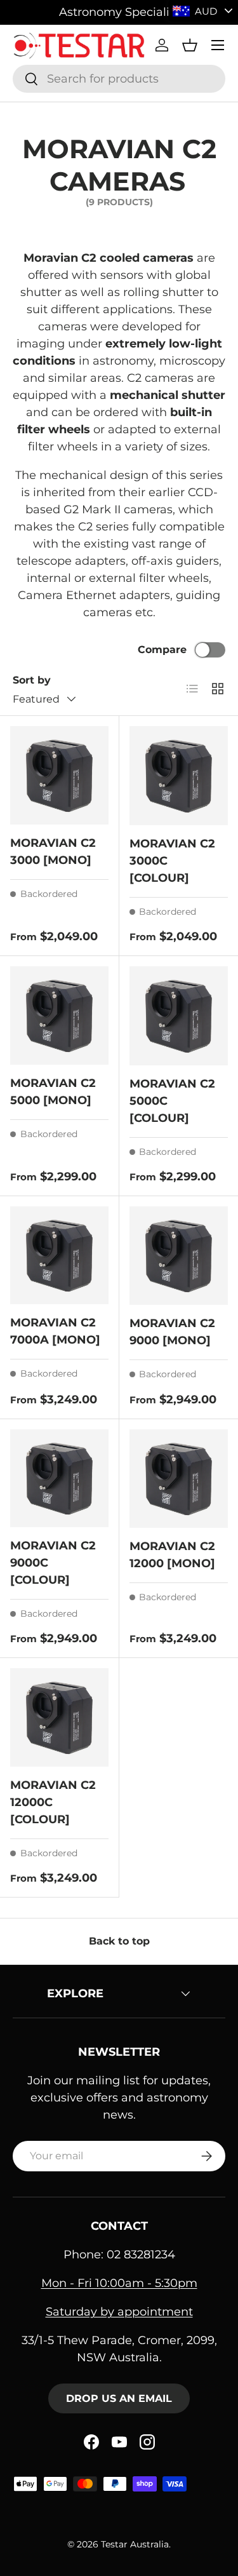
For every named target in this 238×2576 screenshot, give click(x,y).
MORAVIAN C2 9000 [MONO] (172, 1332)
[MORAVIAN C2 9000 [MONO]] (179, 1256)
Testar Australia (135, 2544)
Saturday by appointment (119, 2312)
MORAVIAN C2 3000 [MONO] (53, 852)
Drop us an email (119, 2398)
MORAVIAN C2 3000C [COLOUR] (172, 861)
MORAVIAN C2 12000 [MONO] (172, 1555)
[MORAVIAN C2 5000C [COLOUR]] (179, 1016)
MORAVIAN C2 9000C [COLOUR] (53, 1563)
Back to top (119, 1941)
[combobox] (119, 79)
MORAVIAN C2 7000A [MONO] (55, 1331)
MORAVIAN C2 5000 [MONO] (53, 1092)
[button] (190, 45)
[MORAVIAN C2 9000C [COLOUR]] (59, 1479)
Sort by (32, 680)
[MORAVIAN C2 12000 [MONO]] (179, 1479)
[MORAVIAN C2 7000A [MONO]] (59, 1256)
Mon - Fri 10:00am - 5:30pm (119, 2283)
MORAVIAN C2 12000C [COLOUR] (53, 1802)
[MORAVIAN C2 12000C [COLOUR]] (59, 1717)
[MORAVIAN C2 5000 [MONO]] (59, 1015)
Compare (162, 650)
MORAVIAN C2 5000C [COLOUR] (172, 1101)
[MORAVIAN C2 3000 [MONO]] (59, 775)
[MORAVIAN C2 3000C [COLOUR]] (179, 776)
